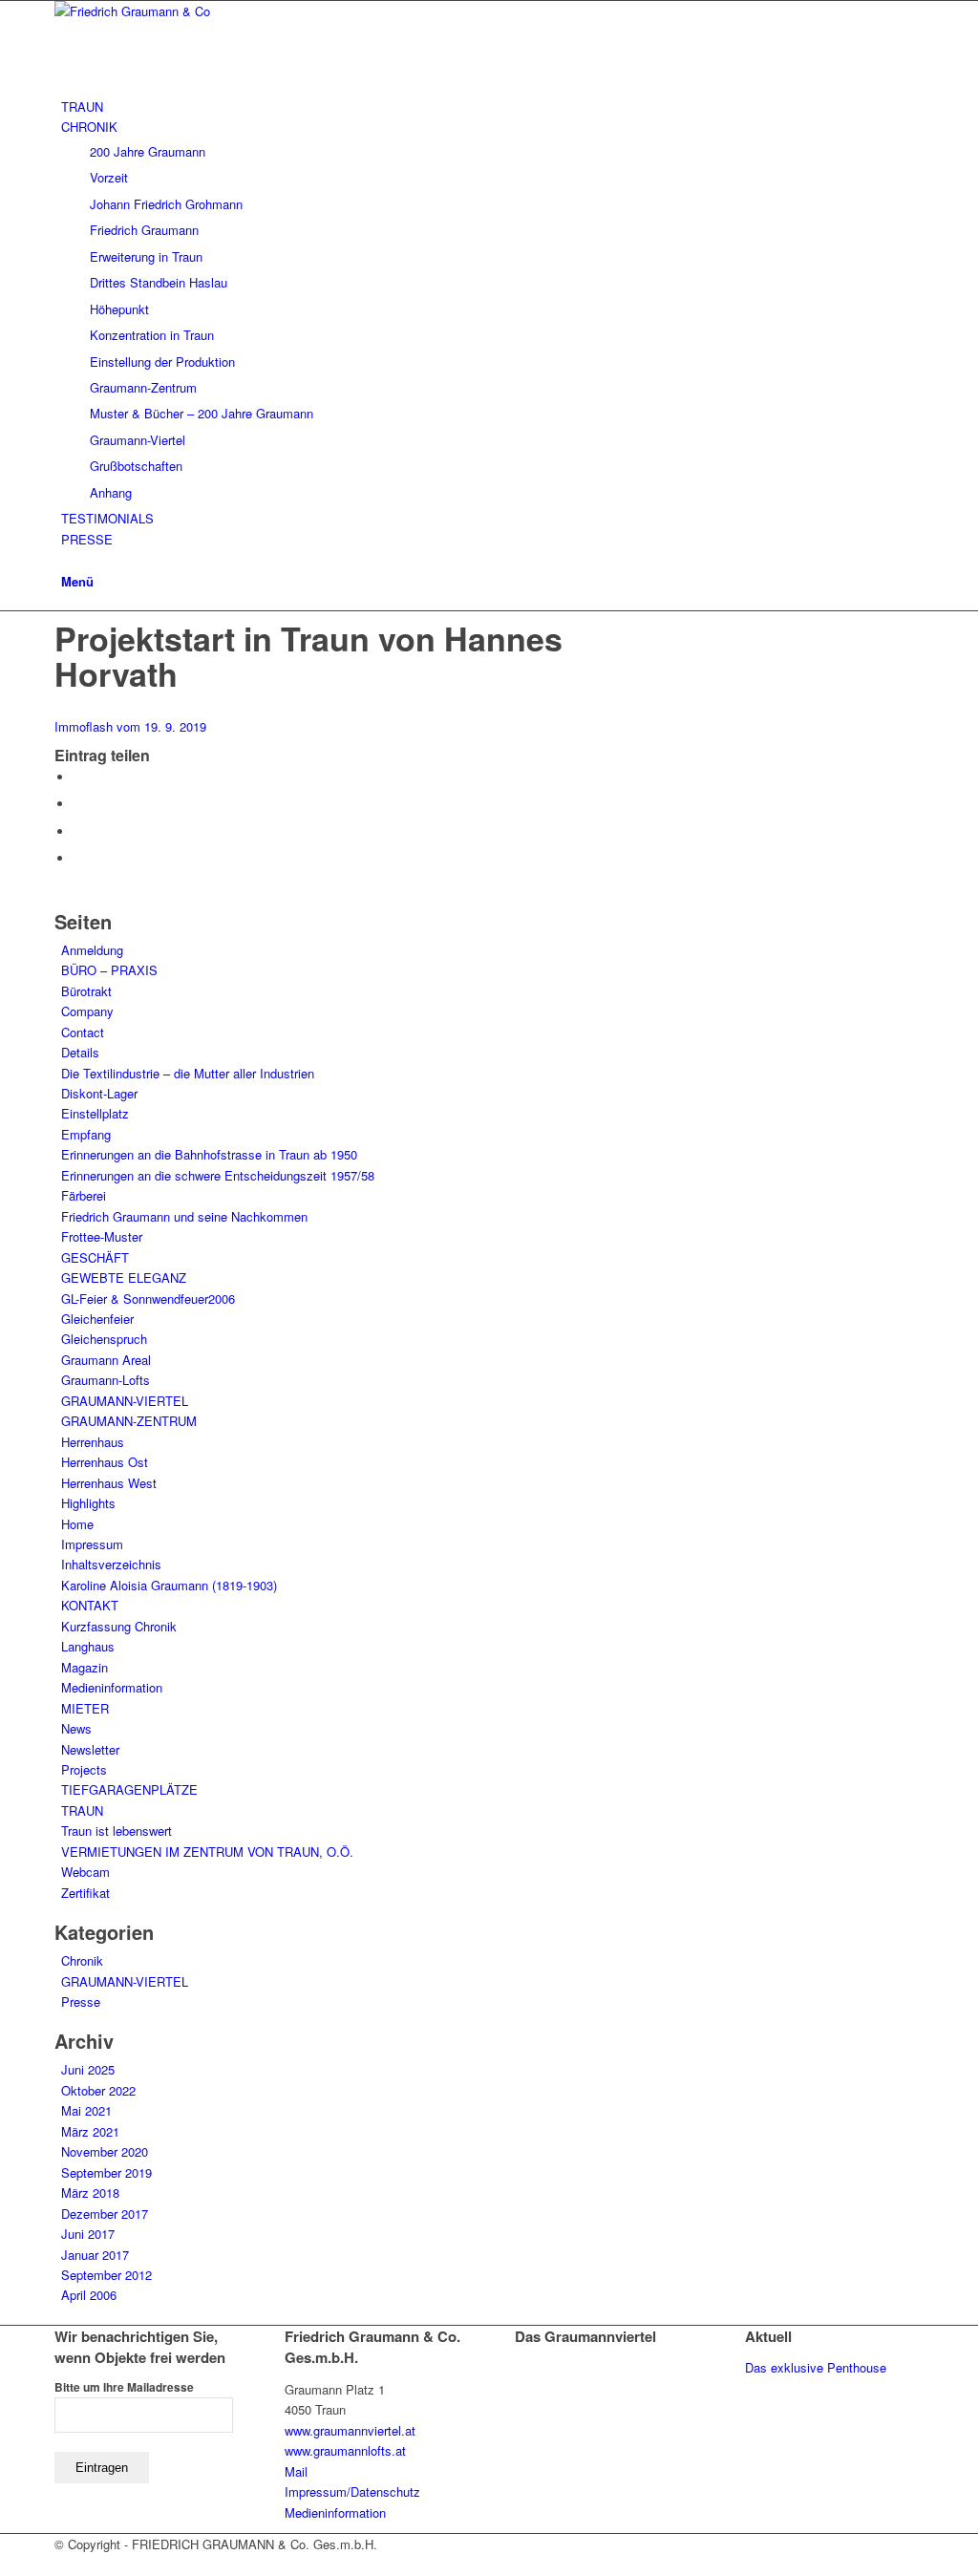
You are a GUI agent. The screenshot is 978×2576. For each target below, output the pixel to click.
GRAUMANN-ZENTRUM (129, 1421)
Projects (84, 1769)
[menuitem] (492, 106)
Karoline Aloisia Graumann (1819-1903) (169, 1585)
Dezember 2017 (105, 2214)
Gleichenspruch (104, 1339)
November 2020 (105, 2151)
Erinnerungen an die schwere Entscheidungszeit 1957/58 (218, 1175)
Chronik (82, 1960)
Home (77, 1524)
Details (80, 1052)
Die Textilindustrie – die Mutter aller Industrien (188, 1073)
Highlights (88, 1503)
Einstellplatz (95, 1113)
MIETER (85, 1708)
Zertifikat (85, 1893)
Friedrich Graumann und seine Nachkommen (184, 1216)
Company (87, 1011)
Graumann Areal (106, 1360)
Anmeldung (92, 950)
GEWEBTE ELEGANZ (124, 1277)
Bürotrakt (86, 991)
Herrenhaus (93, 1442)
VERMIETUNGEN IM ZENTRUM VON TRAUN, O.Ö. (207, 1852)
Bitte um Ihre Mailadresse (124, 2387)
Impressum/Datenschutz (352, 2491)
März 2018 (90, 2193)
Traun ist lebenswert (117, 1831)
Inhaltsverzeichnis (111, 1564)
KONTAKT (90, 1605)
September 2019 (106, 2172)
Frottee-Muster (102, 1236)
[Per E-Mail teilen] (78, 858)
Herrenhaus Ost (105, 1462)
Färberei (84, 1195)
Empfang (86, 1134)
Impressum (92, 1544)
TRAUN (82, 1810)
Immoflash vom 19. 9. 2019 (130, 726)
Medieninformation (112, 1687)
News (76, 1728)
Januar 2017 (95, 2255)
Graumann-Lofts (106, 1380)
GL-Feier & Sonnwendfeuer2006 (148, 1299)
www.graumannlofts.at (345, 2450)
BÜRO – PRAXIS (109, 970)
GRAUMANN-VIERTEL (125, 1401)
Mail (296, 2471)
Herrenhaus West (109, 1483)
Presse (81, 2001)
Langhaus (88, 1646)
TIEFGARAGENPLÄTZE (129, 1789)
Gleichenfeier (97, 1319)
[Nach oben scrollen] (5, 2565)
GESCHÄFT (95, 1257)
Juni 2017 (88, 2234)
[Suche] (66, 559)
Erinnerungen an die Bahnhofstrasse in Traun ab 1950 (209, 1154)
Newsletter (90, 1749)
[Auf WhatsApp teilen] (78, 831)
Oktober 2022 (98, 2090)
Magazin (85, 1667)
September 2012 (106, 2275)
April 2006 (89, 2295)
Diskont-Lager (99, 1093)
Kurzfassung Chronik (119, 1626)
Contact (83, 1032)
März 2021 (90, 2131)
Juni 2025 (88, 2069)
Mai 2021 (86, 2110)
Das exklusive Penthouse (816, 2367)
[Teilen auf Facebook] (78, 777)
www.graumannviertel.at (350, 2430)
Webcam (85, 1872)
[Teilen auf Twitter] (78, 804)
